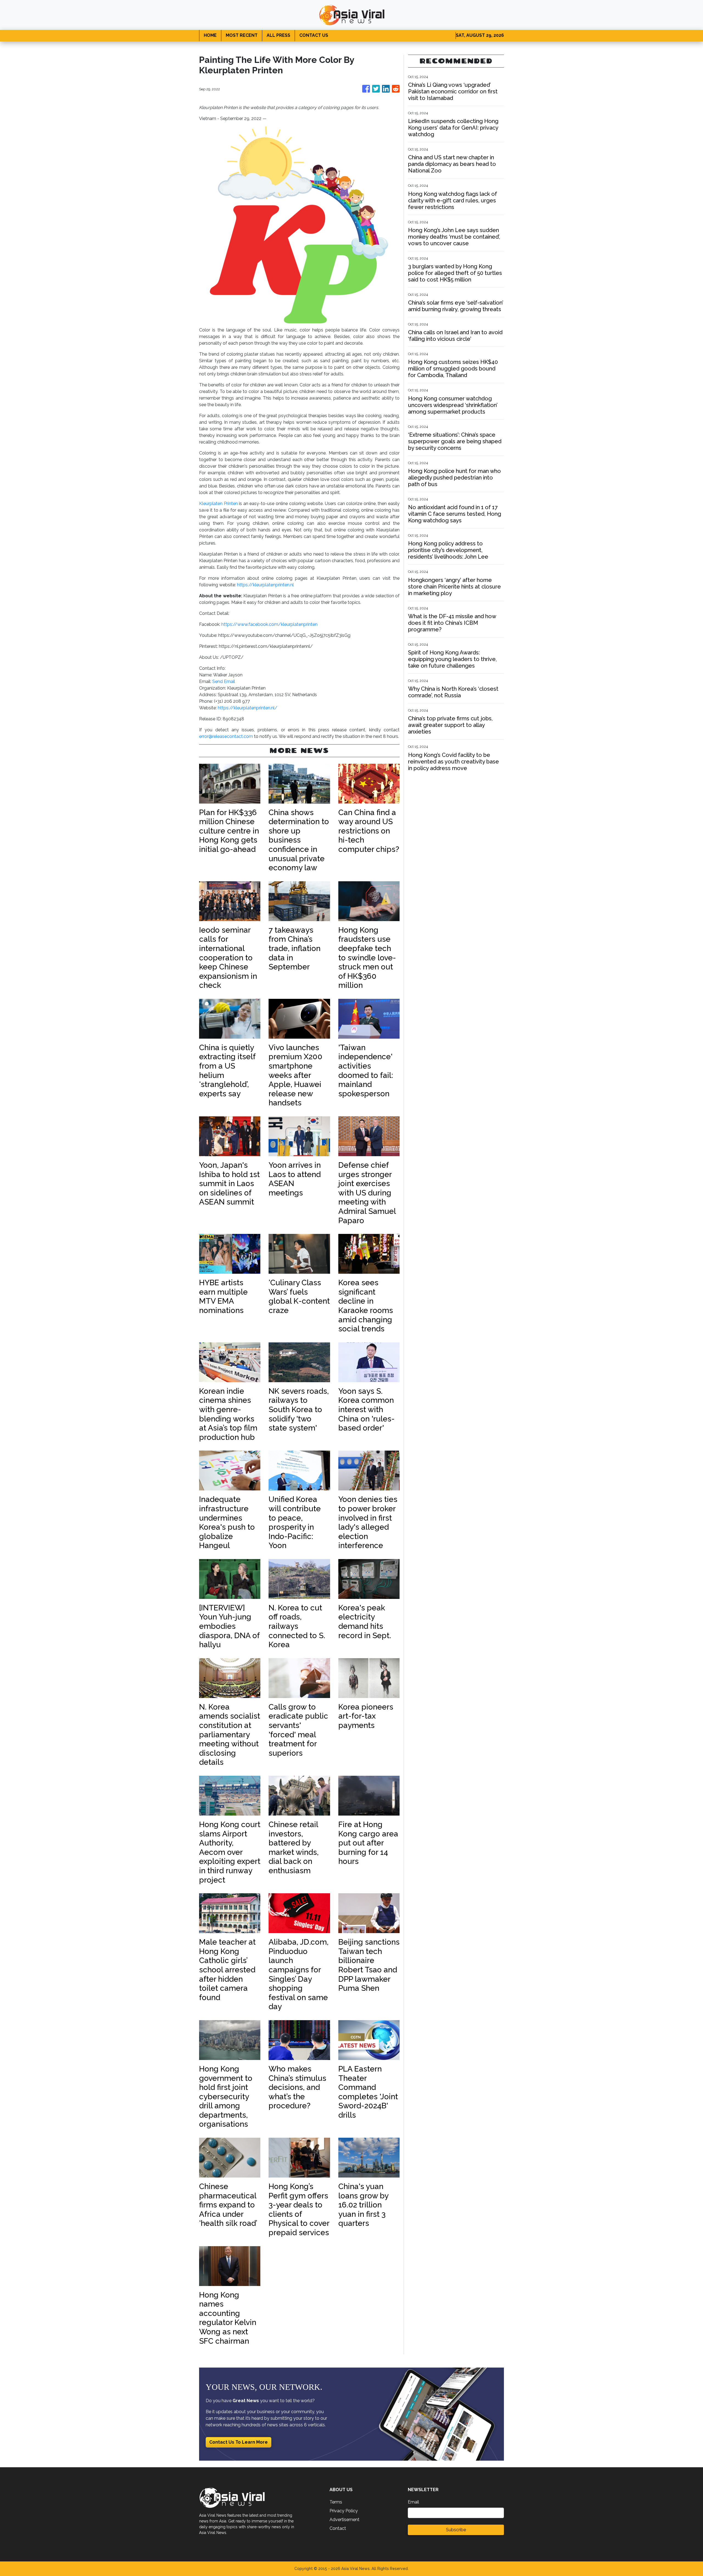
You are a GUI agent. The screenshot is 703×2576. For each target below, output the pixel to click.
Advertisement (344, 2520)
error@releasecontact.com (226, 736)
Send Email (224, 681)
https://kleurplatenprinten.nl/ (248, 708)
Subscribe (456, 2530)
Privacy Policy (344, 2511)
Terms (336, 2502)
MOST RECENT (242, 35)
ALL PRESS (278, 35)
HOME (210, 35)
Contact (338, 2528)
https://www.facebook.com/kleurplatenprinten (269, 624)
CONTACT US (314, 35)
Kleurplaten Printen (218, 504)
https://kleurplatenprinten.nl (265, 585)
